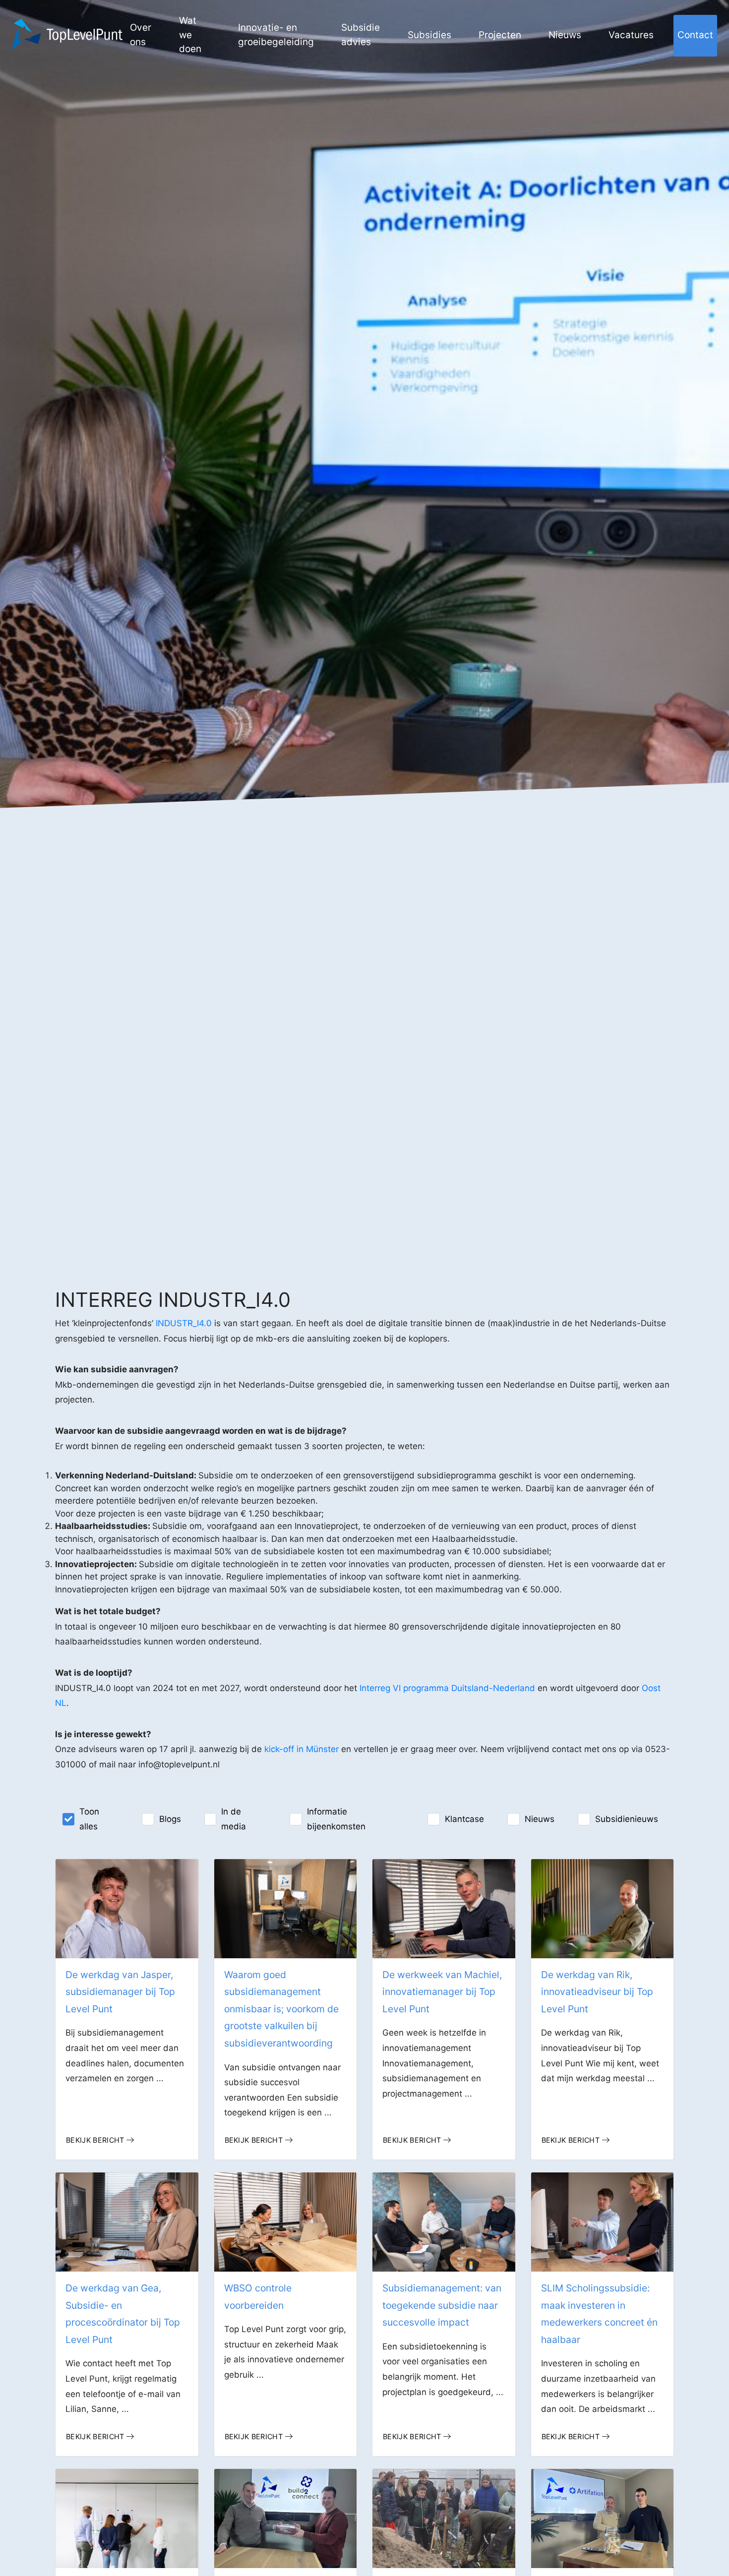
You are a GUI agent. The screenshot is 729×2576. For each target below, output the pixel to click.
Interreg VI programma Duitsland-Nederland (447, 1688)
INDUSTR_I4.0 (182, 1323)
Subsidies (429, 35)
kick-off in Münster (302, 1749)
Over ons (141, 35)
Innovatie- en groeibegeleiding (276, 35)
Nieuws (565, 35)
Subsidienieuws (627, 1819)
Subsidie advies (361, 35)
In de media (234, 1819)
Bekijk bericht (95, 2140)
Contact (695, 35)
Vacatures (631, 35)
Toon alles (89, 1819)
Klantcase (464, 1819)
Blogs (170, 1819)
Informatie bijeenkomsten (336, 1819)
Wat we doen (190, 35)
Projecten (500, 35)
